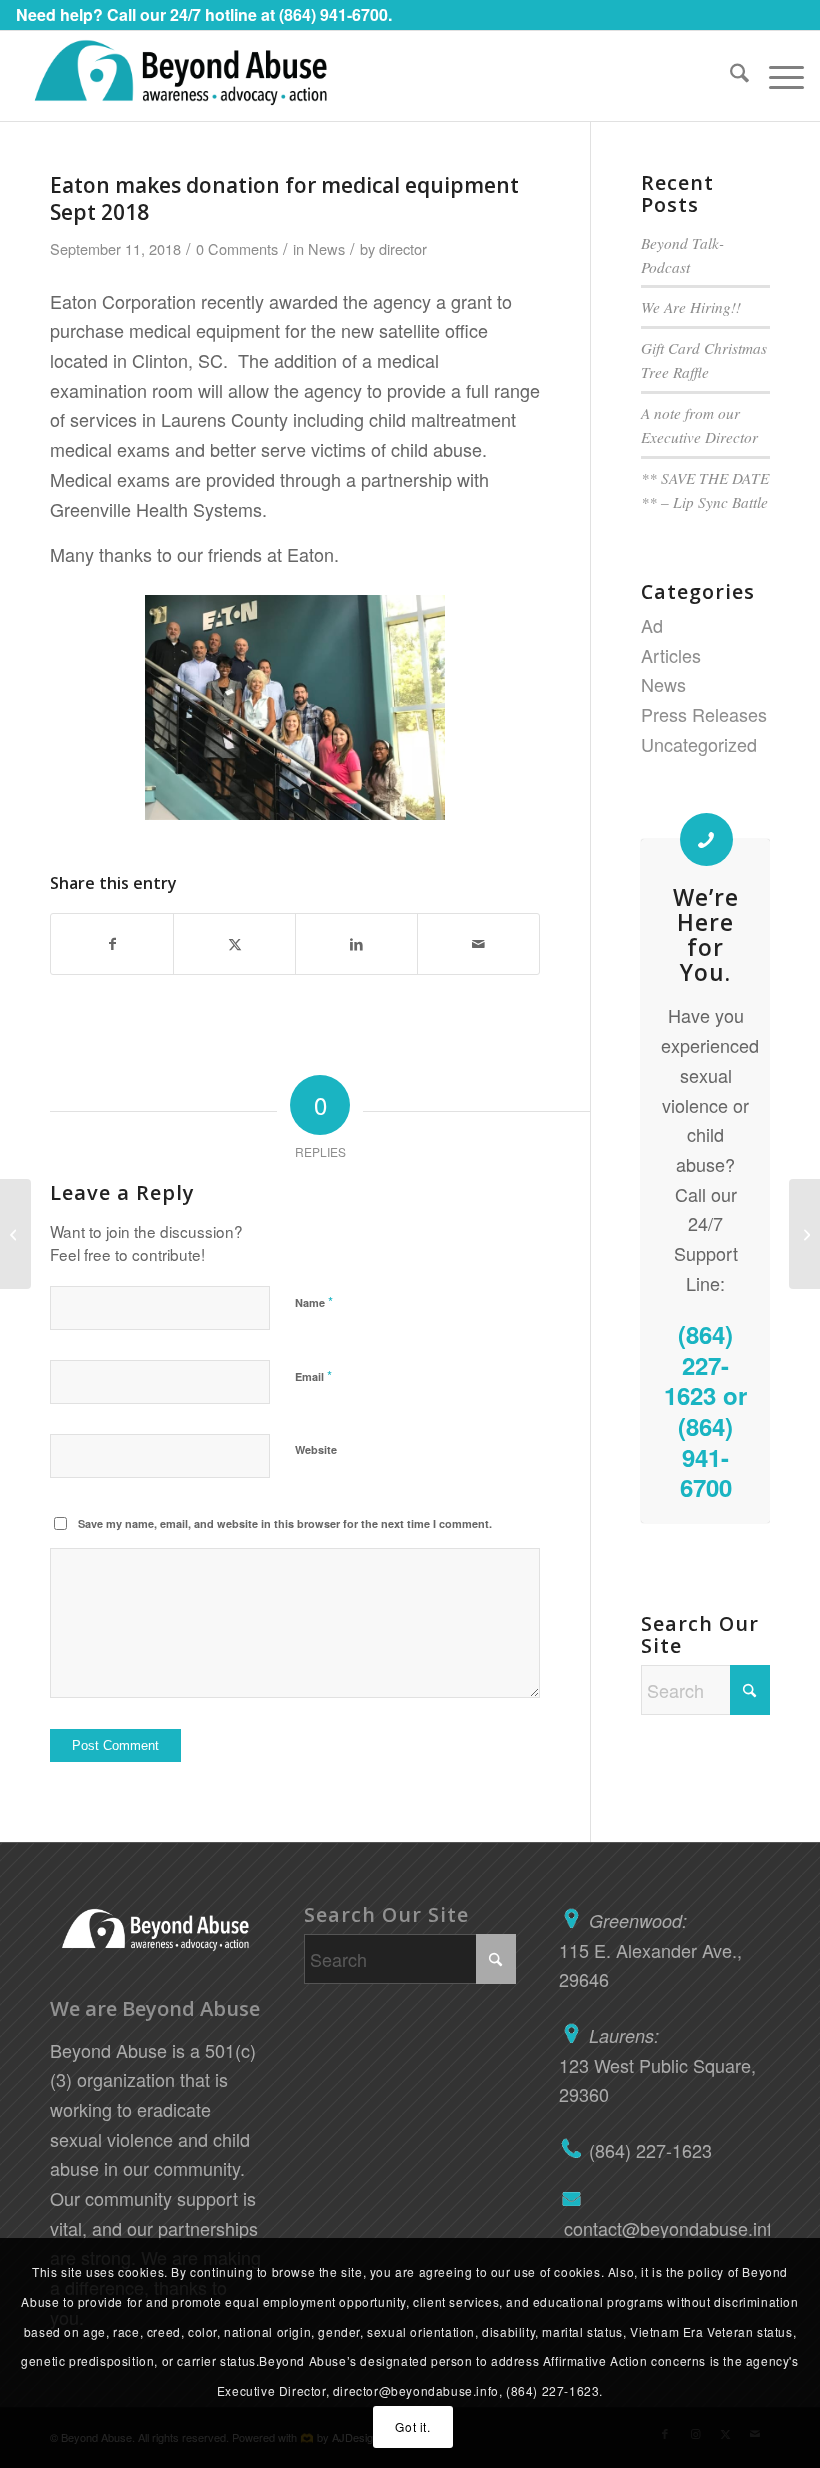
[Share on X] (234, 944)
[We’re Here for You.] (706, 839)
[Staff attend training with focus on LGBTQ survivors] (15, 1234)
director (403, 248)
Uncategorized (699, 744)
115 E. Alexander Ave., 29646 (650, 1950)
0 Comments (237, 248)
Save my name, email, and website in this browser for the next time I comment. (285, 1523)
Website (316, 1449)
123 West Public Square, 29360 (657, 2065)
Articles (671, 655)
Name (314, 1301)
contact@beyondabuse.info (664, 2228)
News (326, 248)
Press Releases (704, 714)
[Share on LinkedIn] (356, 944)
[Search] (729, 76)
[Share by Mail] (478, 944)
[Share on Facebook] (112, 944)
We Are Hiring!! (691, 307)
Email (313, 1375)
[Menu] (776, 76)
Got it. (412, 2426)
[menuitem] (729, 76)
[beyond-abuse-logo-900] (180, 76)
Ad (652, 625)
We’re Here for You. (706, 934)
